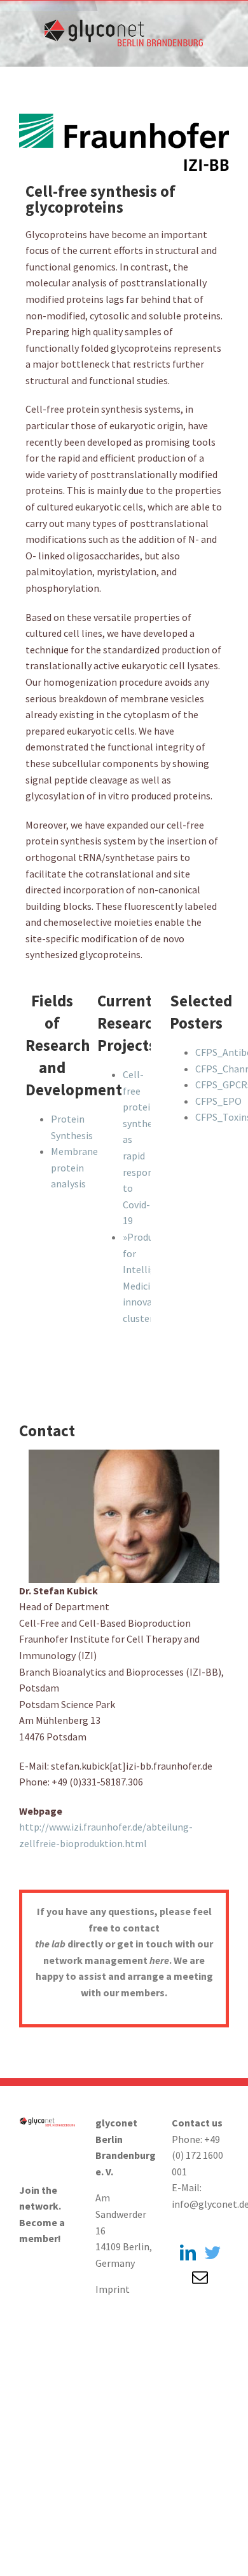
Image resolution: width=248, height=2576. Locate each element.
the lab (50, 1944)
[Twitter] (213, 2252)
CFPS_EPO (218, 1101)
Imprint (113, 2289)
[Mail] (200, 2277)
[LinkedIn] (188, 2252)
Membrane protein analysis (74, 1167)
